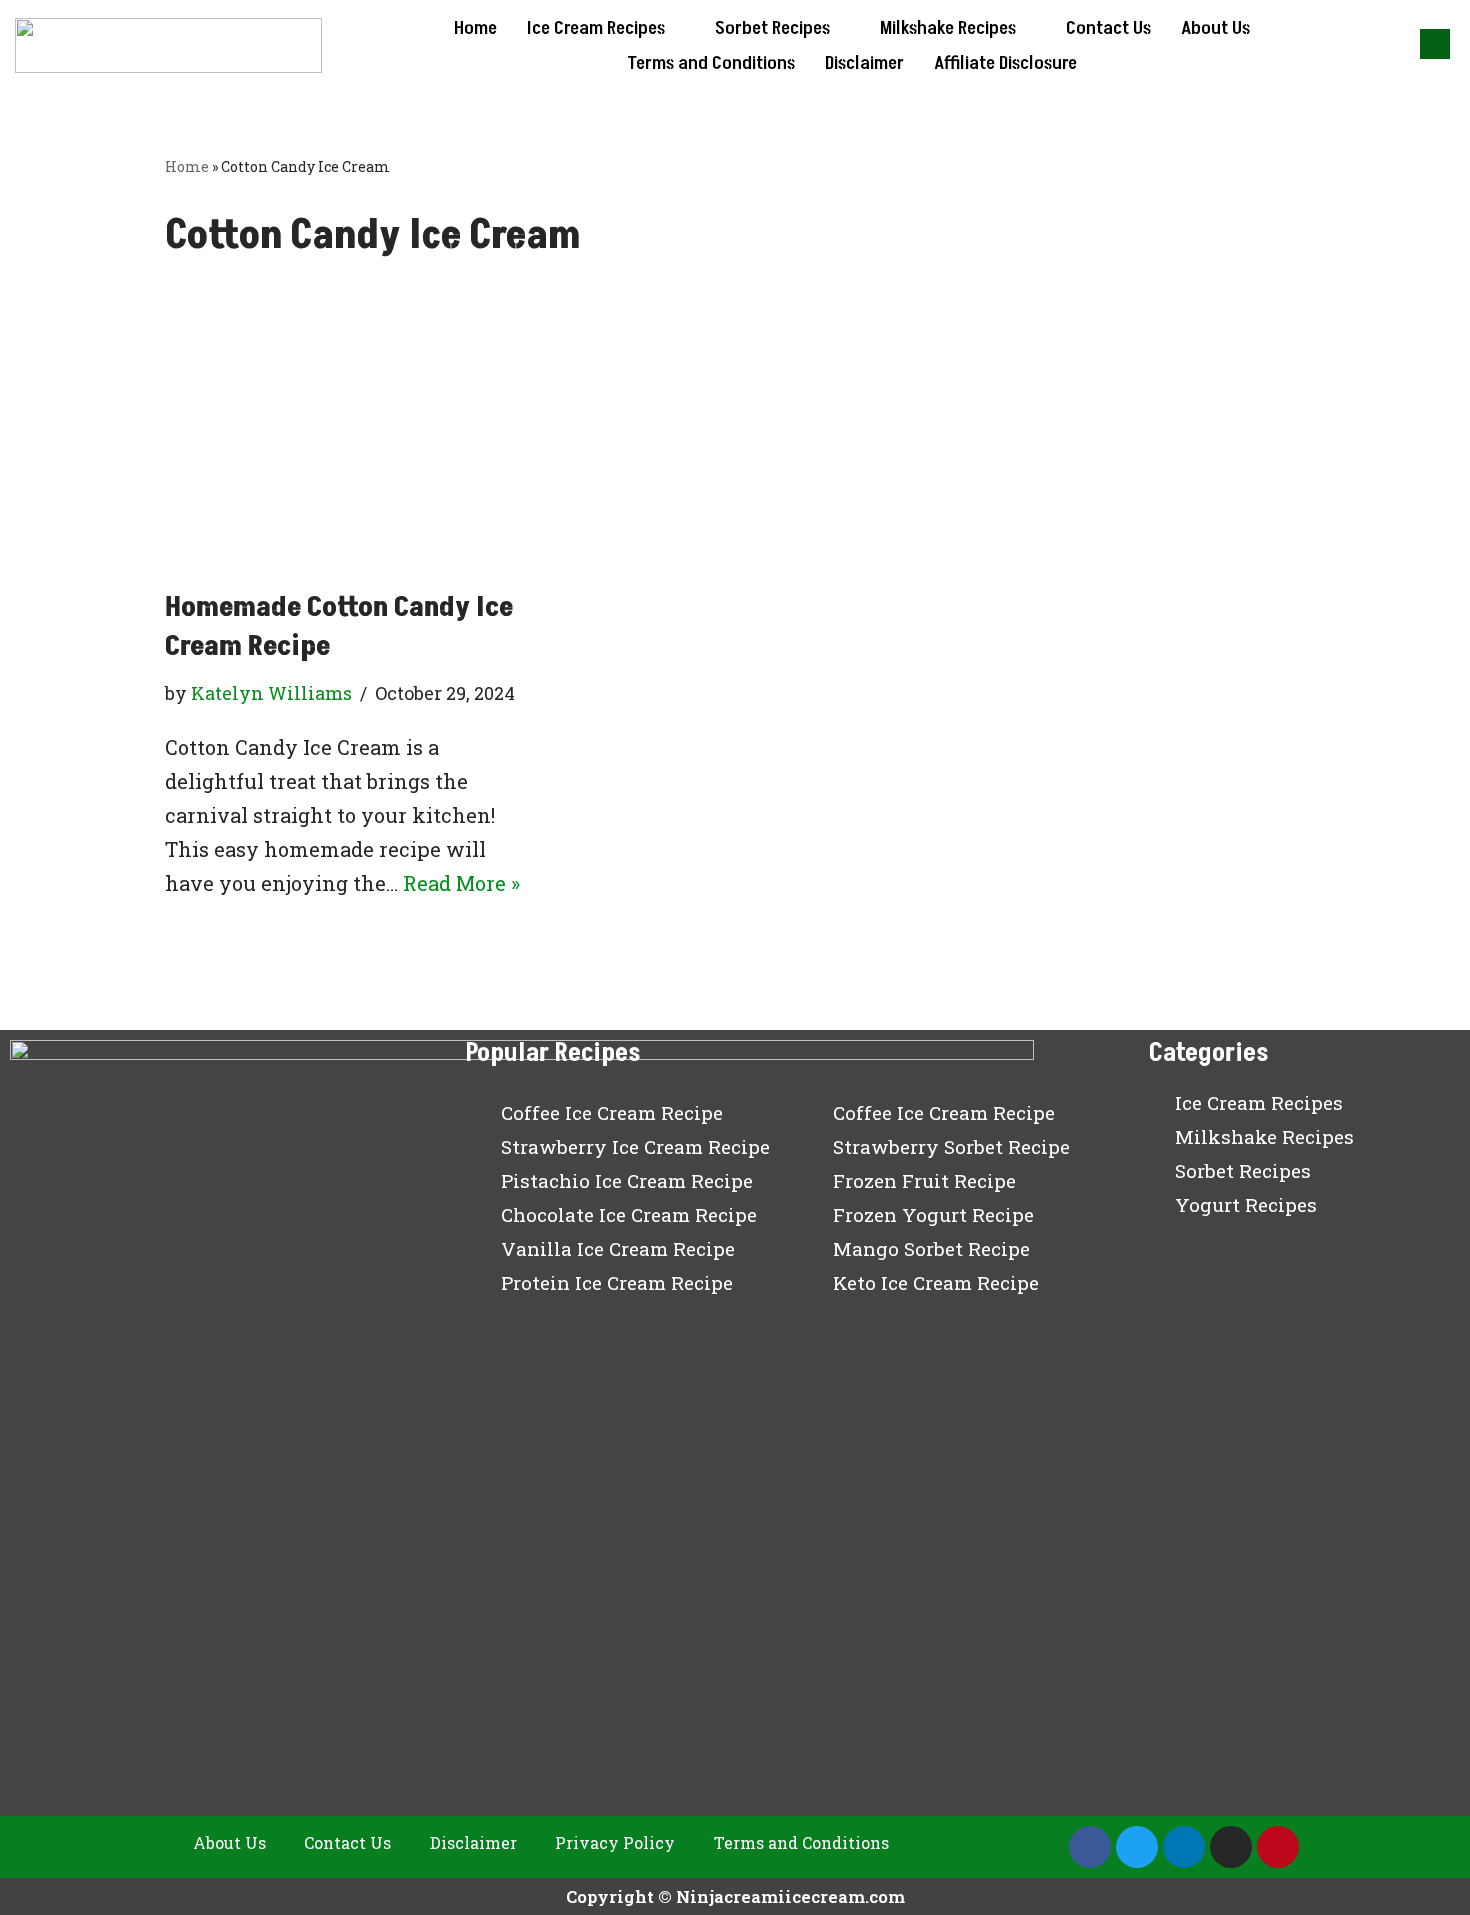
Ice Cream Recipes (596, 28)
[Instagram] (1231, 1847)
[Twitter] (1137, 1847)
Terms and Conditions (711, 63)
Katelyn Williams (271, 693)
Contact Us (1108, 28)
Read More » (461, 883)
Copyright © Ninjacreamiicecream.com (735, 1896)
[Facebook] (1090, 1847)
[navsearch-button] (1435, 44)
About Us (1215, 28)
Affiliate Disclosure (1005, 63)
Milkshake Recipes (948, 28)
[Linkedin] (1184, 1847)
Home (475, 28)
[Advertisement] (735, 438)
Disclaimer (864, 63)
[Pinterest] (1278, 1847)
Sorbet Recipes (772, 28)
